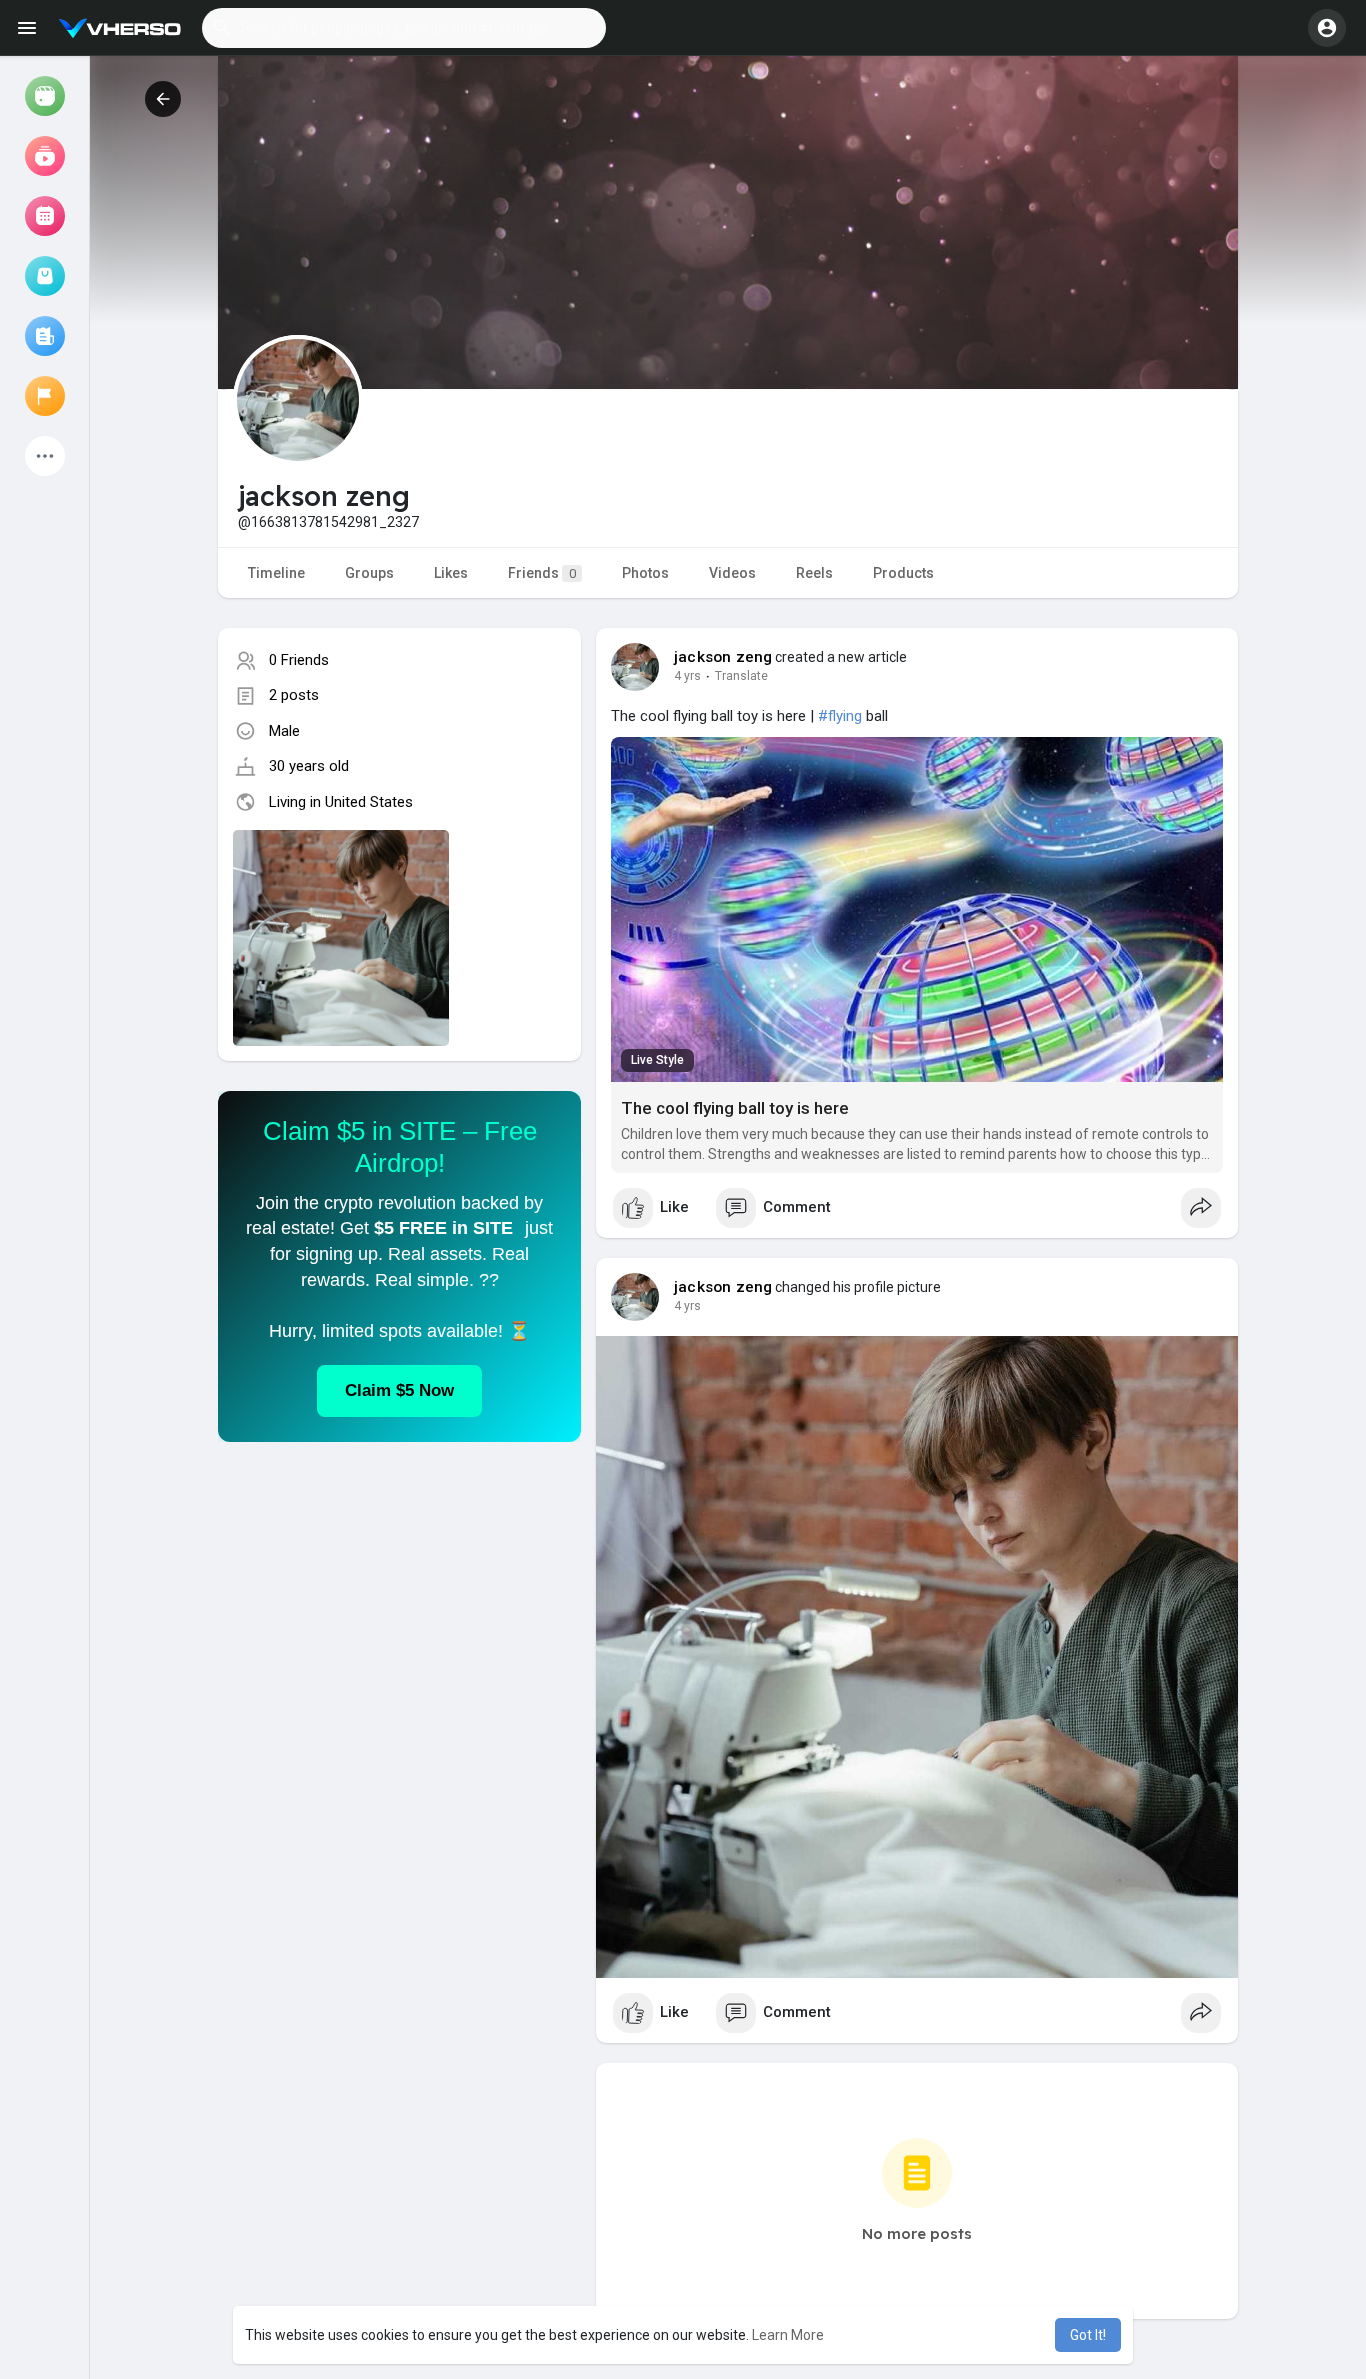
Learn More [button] (788, 2335)
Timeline (276, 573)
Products (903, 573)
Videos (732, 573)
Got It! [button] (1088, 2335)
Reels (814, 573)
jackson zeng (723, 657)
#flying (840, 716)
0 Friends (299, 660)
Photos (645, 573)
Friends (542, 573)
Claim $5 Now (399, 1390)
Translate (741, 676)
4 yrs (687, 676)
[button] (404, 28)
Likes (451, 573)
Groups (369, 573)
